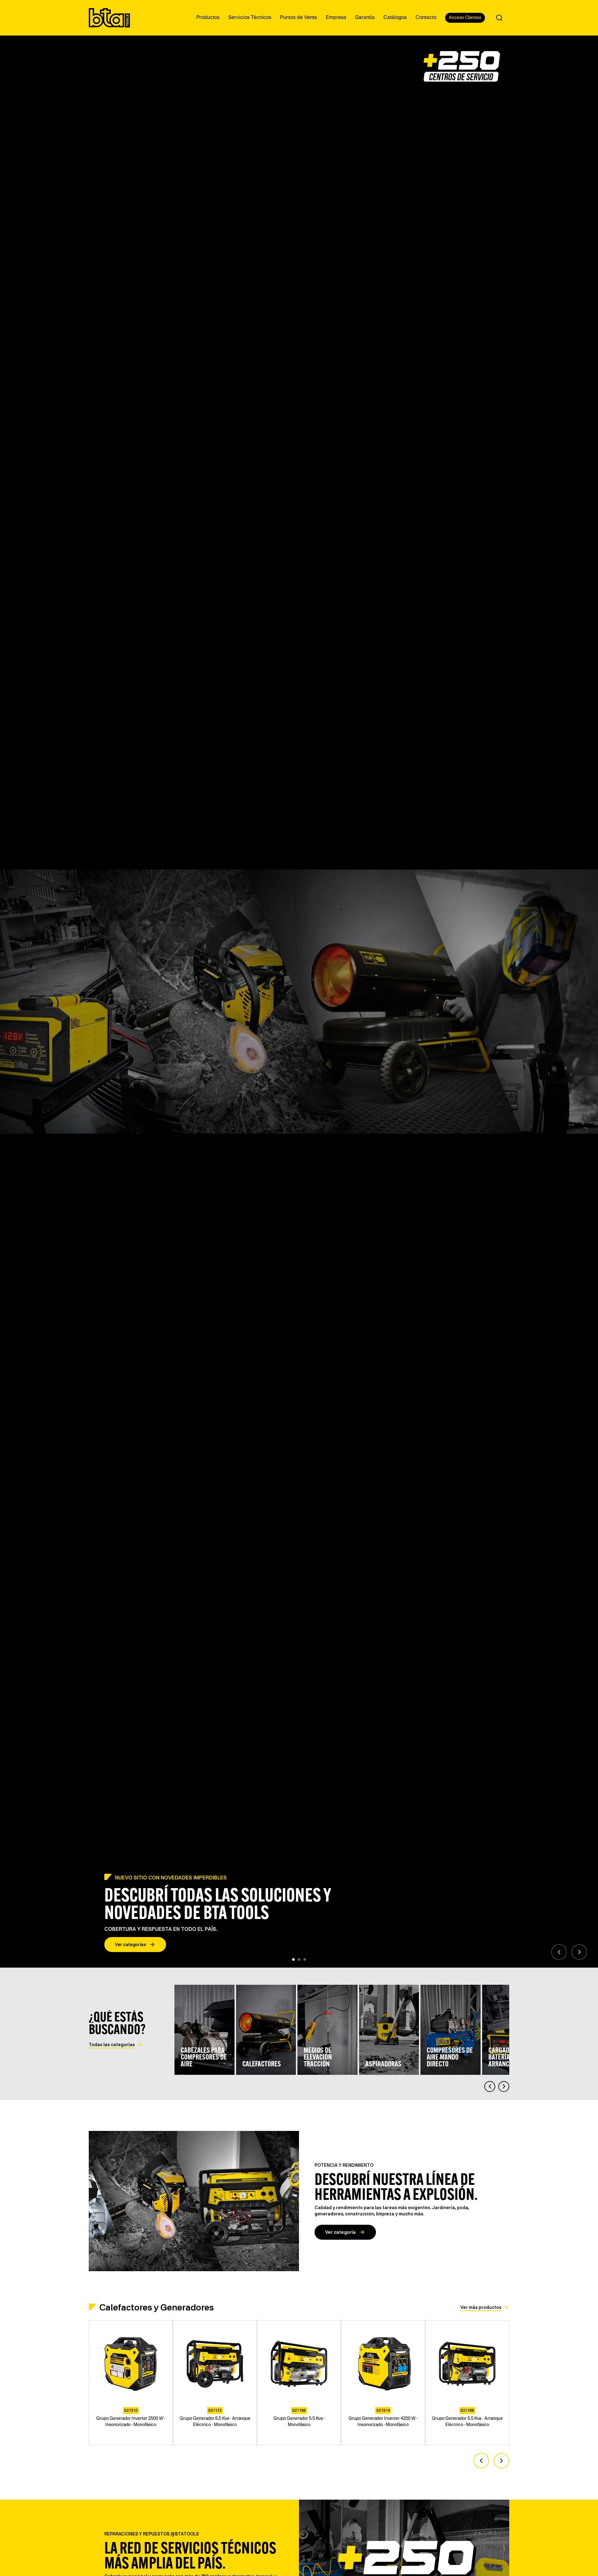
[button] (559, 1952)
